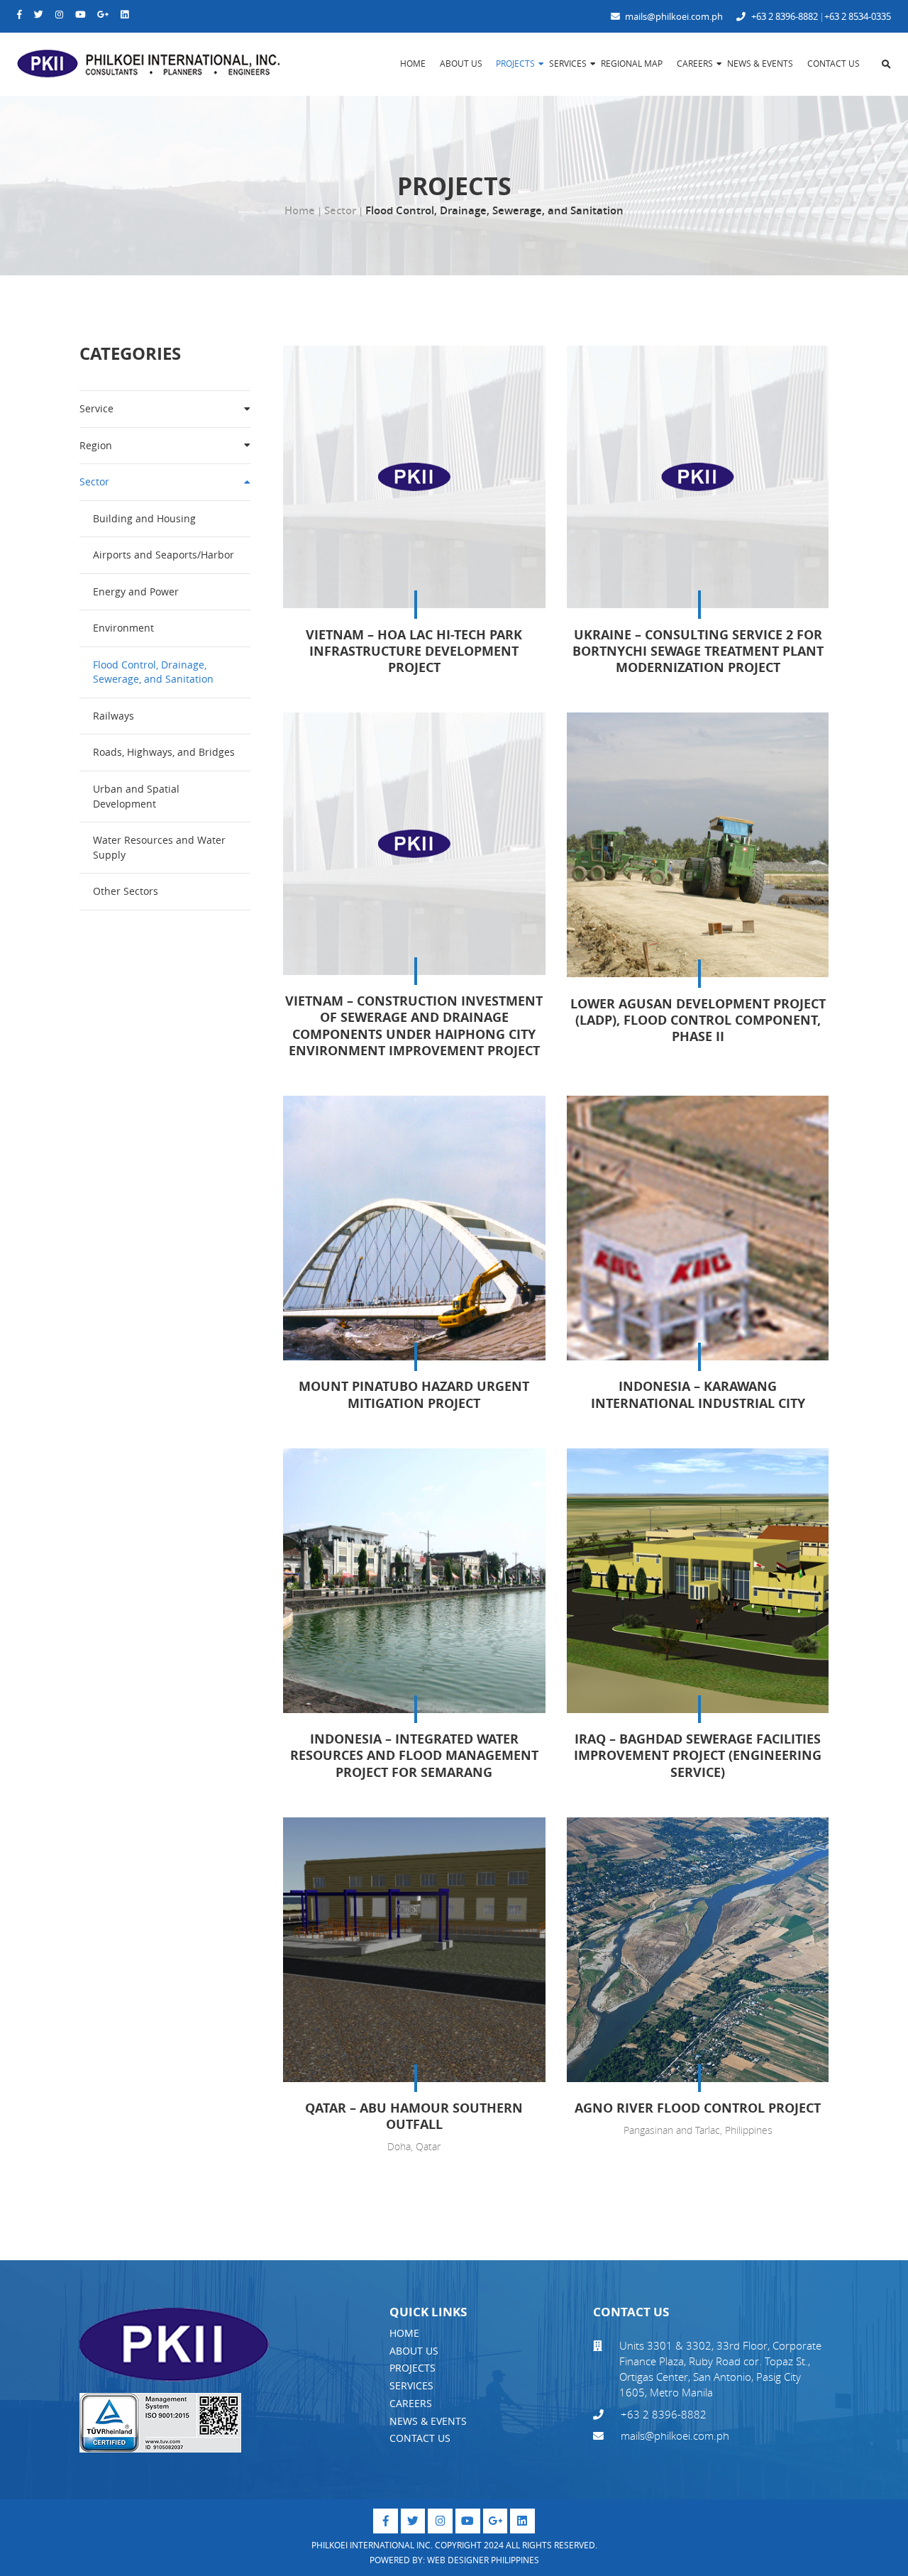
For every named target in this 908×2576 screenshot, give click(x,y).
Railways (113, 716)
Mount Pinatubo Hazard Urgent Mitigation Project (414, 1394)
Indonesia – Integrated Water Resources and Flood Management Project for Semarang (414, 1755)
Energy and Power (136, 591)
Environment (123, 628)
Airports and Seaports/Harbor (164, 555)
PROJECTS (413, 2368)
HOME (404, 2333)
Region (96, 445)
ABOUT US (414, 2351)
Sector (340, 210)
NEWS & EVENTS (428, 2421)
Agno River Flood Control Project (698, 2108)
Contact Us (834, 64)
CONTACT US (420, 2438)
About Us (461, 64)
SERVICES (411, 2385)
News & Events (760, 64)
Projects (515, 64)
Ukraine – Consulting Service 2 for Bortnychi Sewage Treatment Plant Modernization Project (698, 651)
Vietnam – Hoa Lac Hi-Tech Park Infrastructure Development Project (414, 651)
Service (96, 408)
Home (413, 64)
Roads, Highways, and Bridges (164, 752)
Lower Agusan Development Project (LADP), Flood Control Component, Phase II (698, 1020)
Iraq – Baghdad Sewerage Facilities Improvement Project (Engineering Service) (698, 1755)
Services (568, 64)
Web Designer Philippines (483, 2560)
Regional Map (632, 64)
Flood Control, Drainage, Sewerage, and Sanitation (153, 672)
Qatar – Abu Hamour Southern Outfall (414, 2116)
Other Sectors (126, 891)
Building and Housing (144, 518)
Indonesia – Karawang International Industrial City (698, 1394)
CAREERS (411, 2403)
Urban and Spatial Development (136, 796)
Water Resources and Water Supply (159, 847)
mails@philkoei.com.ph (673, 17)
